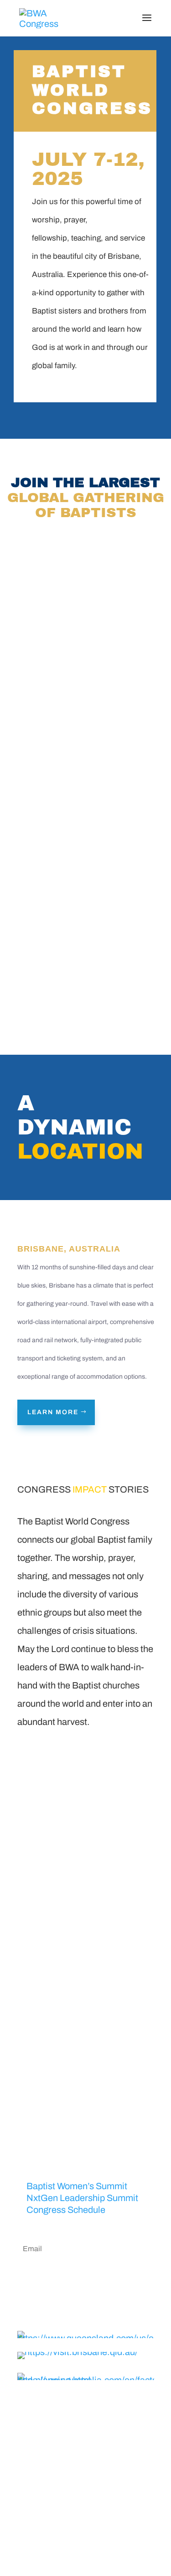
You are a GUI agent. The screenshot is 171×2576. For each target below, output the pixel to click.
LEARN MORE (53, 1412)
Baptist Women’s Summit (77, 2186)
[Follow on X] (77, 2529)
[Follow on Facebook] (58, 2529)
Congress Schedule (66, 2210)
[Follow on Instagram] (95, 2529)
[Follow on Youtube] (113, 2529)
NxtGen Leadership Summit (82, 2198)
